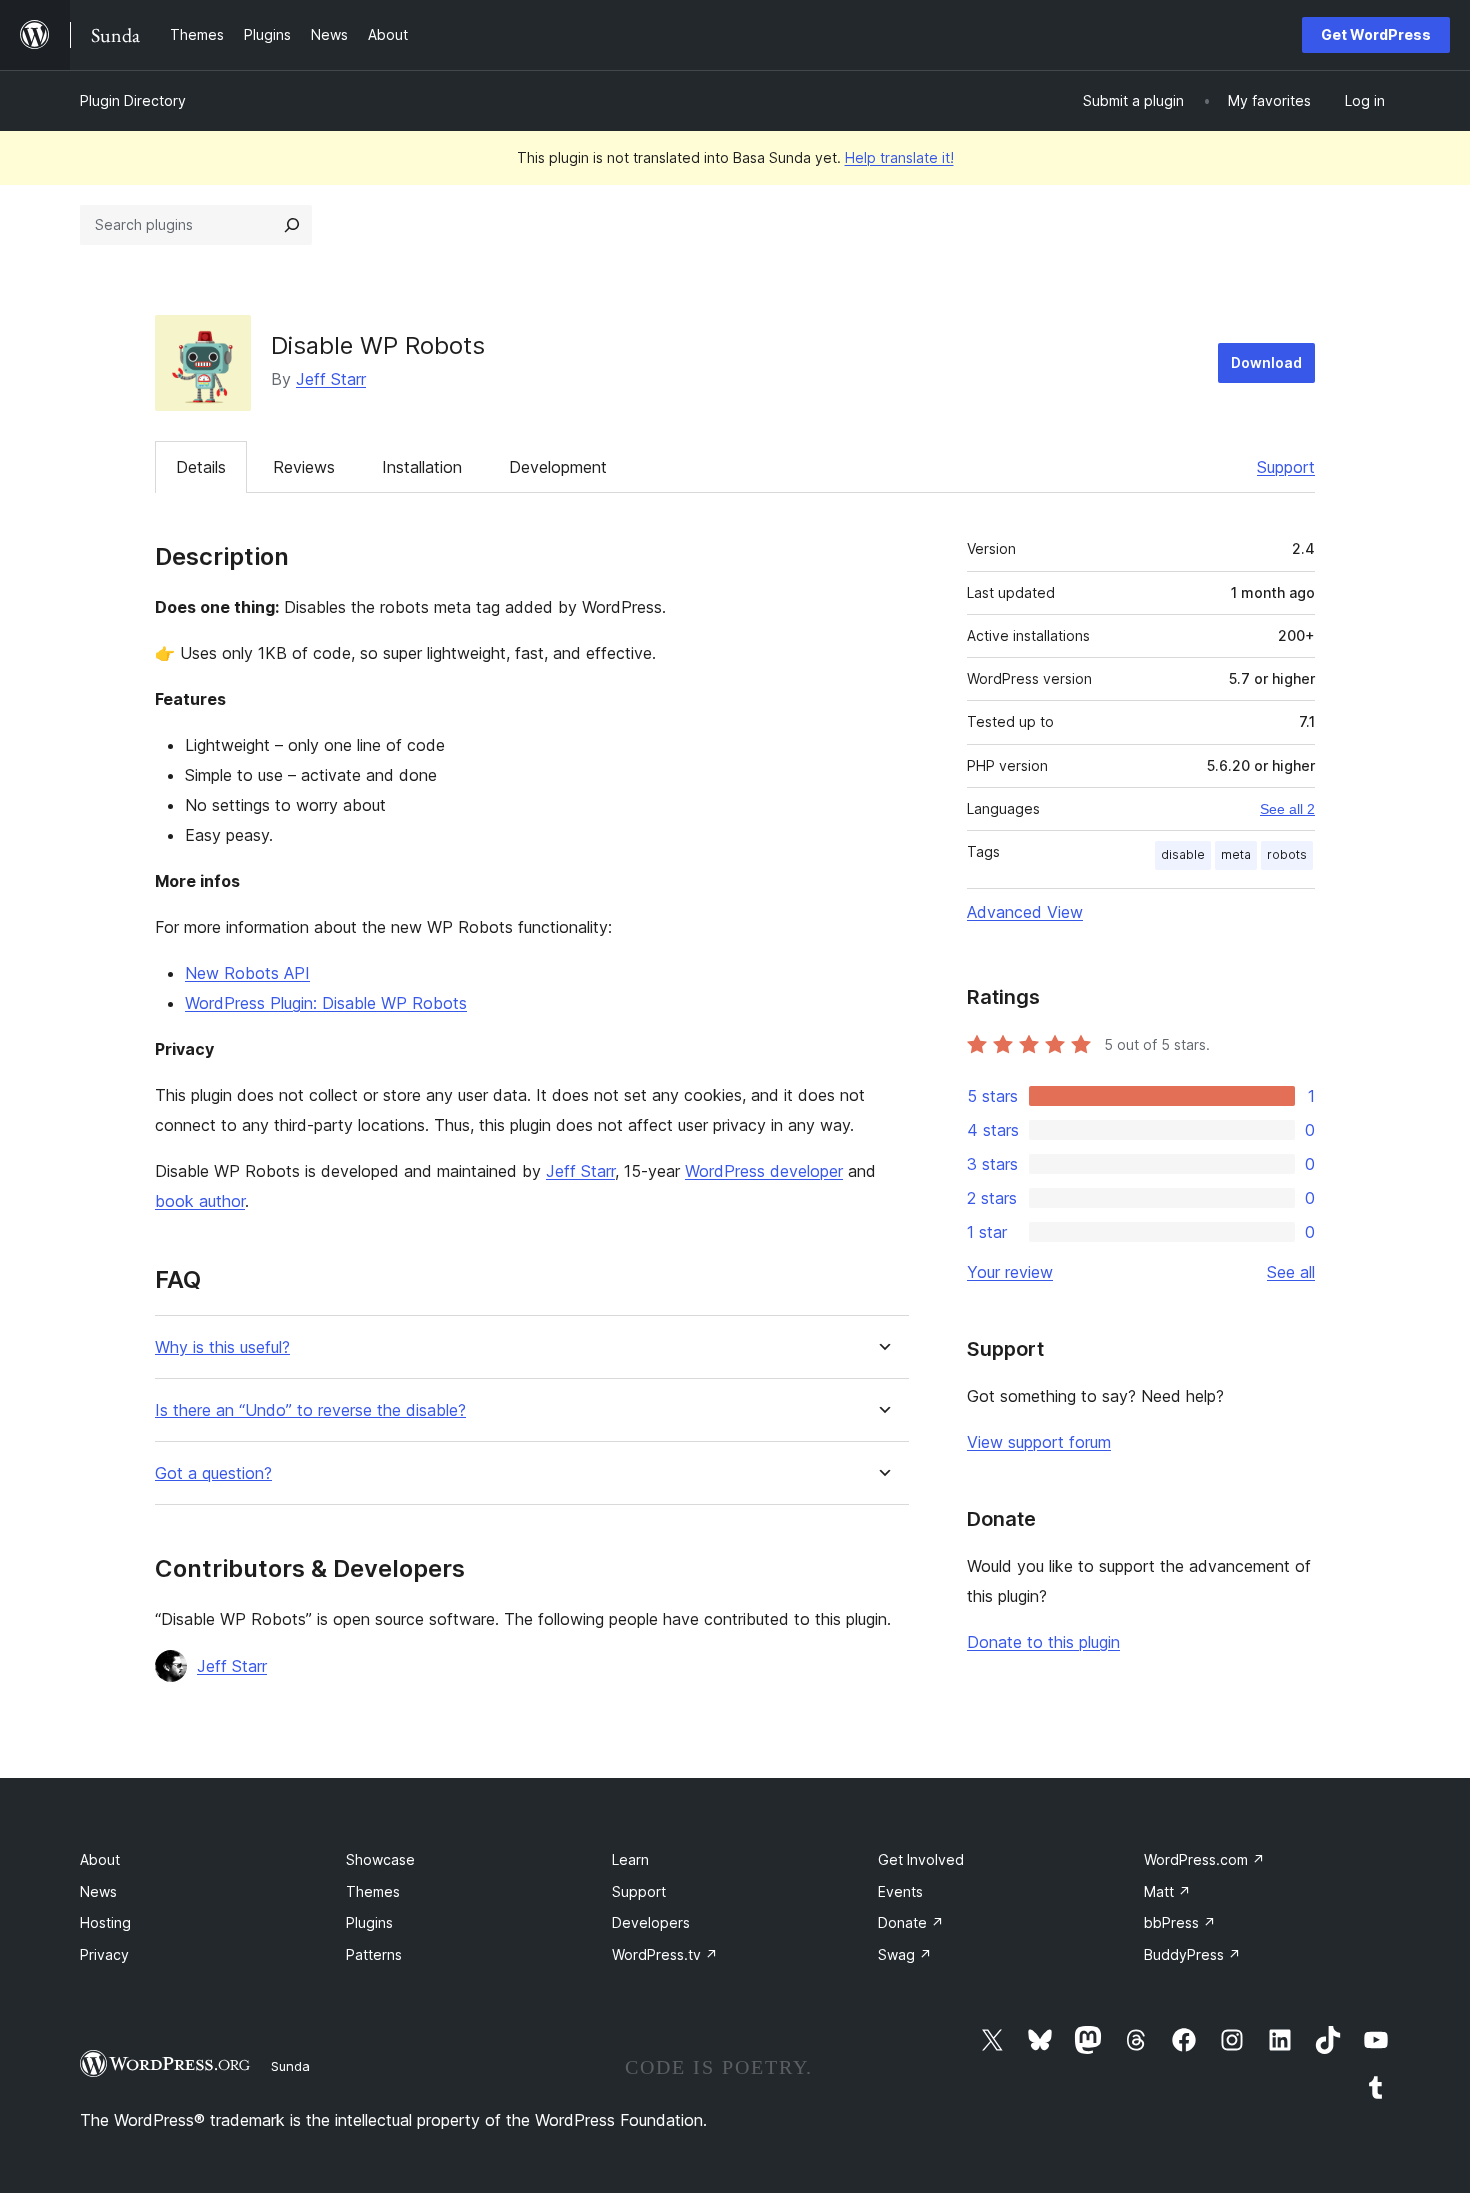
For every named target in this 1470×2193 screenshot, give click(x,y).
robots (1287, 854)
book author (200, 1201)
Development (558, 467)
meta (1236, 854)
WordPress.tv (665, 1954)
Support (1286, 467)
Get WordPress (1376, 34)
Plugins (369, 1922)
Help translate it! (899, 157)
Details (201, 467)
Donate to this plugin (1043, 1642)
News (98, 1891)
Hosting (105, 1922)
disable (1183, 854)
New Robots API (247, 973)
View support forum (1039, 1442)
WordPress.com (1204, 1859)
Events (900, 1891)
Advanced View (1025, 912)
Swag (905, 1954)
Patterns (374, 1954)
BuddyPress (1192, 1954)
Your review (1010, 1272)
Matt (1167, 1891)
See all (1291, 1272)
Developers (651, 1922)
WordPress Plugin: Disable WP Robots (326, 1003)
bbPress (1180, 1922)
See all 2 (1287, 809)
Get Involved (921, 1859)
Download (1266, 362)
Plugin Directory (133, 100)
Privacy (104, 1954)
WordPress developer (764, 1171)
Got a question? (213, 1473)
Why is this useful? (222, 1347)
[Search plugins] (292, 225)
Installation (422, 467)
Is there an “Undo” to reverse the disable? (310, 1410)
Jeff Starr (331, 379)
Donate (911, 1922)
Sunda (290, 2066)
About (100, 1859)
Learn (630, 1859)
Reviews (304, 467)
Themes (373, 1891)
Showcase (380, 1859)
